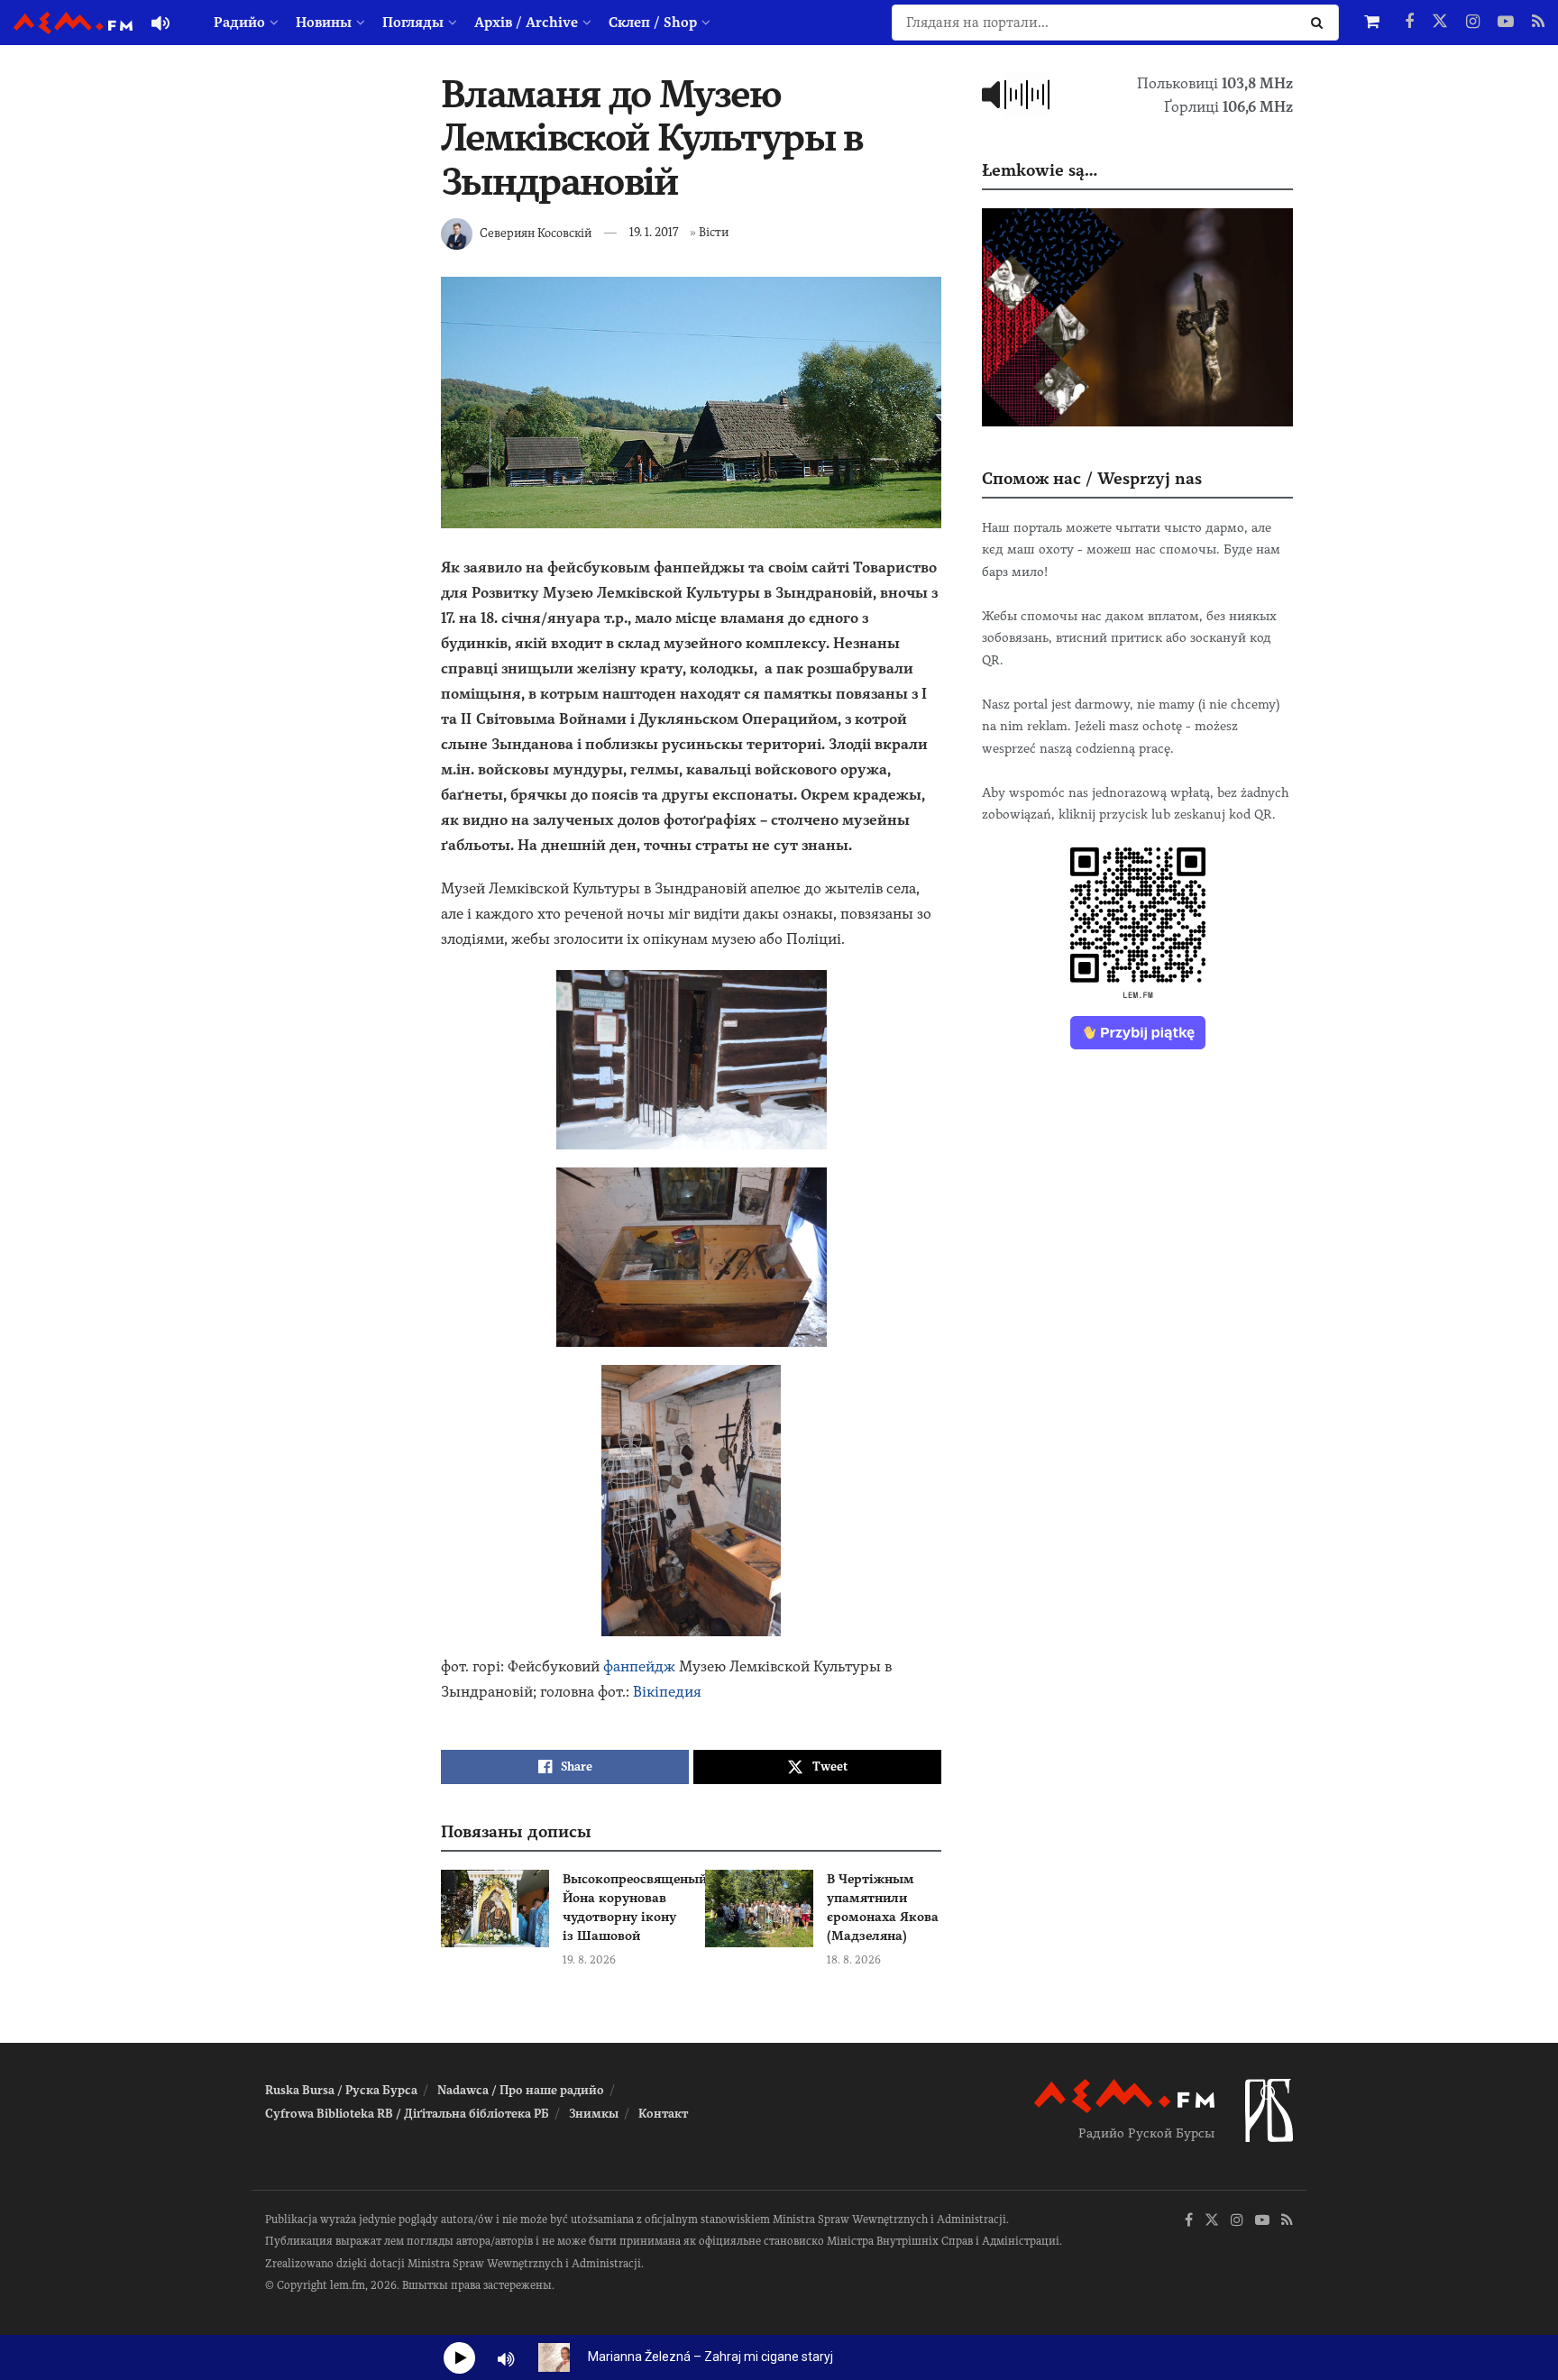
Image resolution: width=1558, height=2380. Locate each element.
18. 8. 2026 (854, 1960)
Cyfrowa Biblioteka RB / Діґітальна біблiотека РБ (407, 2114)
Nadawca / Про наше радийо (521, 2090)
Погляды (413, 23)
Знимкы (594, 2114)
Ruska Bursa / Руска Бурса (341, 2090)
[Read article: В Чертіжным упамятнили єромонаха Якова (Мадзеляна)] (759, 1909)
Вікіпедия (667, 1692)
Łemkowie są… (1040, 170)
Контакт (663, 2114)
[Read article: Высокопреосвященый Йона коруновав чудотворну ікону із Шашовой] (495, 1909)
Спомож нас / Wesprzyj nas (1092, 478)
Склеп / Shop (653, 23)
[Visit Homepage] (73, 23)
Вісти (714, 232)
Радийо (239, 23)
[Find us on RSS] (1538, 23)
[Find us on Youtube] (1506, 23)
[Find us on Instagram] (1473, 23)
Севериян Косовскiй (536, 232)
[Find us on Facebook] (1409, 23)
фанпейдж (639, 1666)
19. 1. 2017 (654, 232)
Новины (324, 23)
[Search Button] (1320, 23)
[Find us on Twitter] (1440, 23)
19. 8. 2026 (589, 1960)
